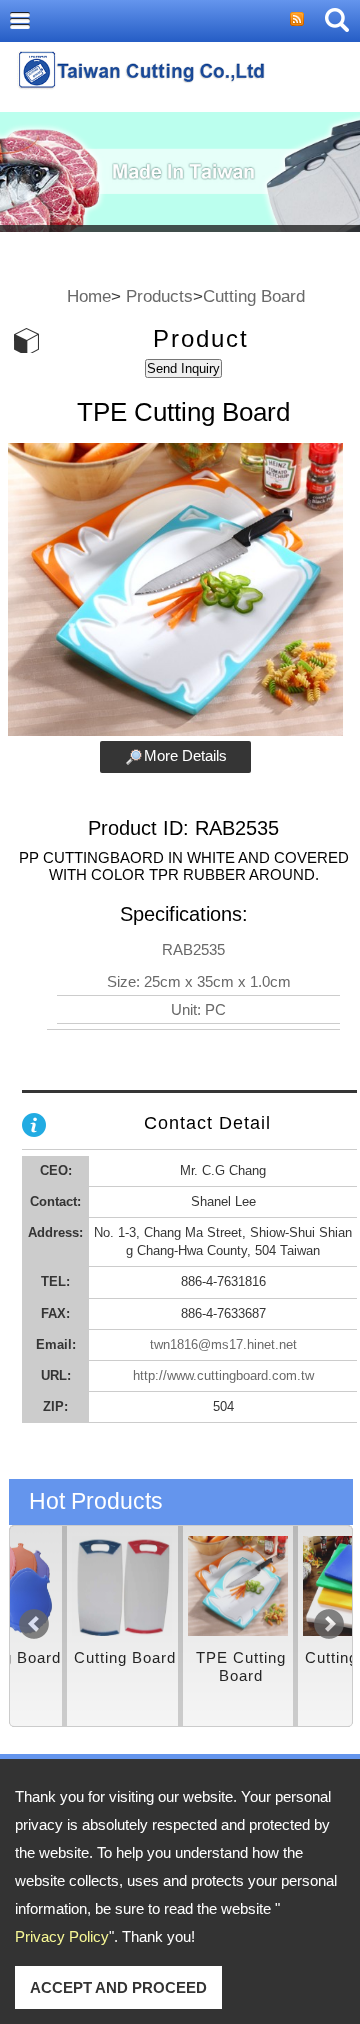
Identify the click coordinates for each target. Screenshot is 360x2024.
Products (159, 296)
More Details (185, 755)
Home (89, 296)
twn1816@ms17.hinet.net (223, 1344)
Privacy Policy (62, 1936)
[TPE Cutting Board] (185, 1586)
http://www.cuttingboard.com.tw (223, 1375)
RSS (297, 19)
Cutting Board (254, 296)
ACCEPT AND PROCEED (118, 1987)
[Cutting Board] (70, 1586)
